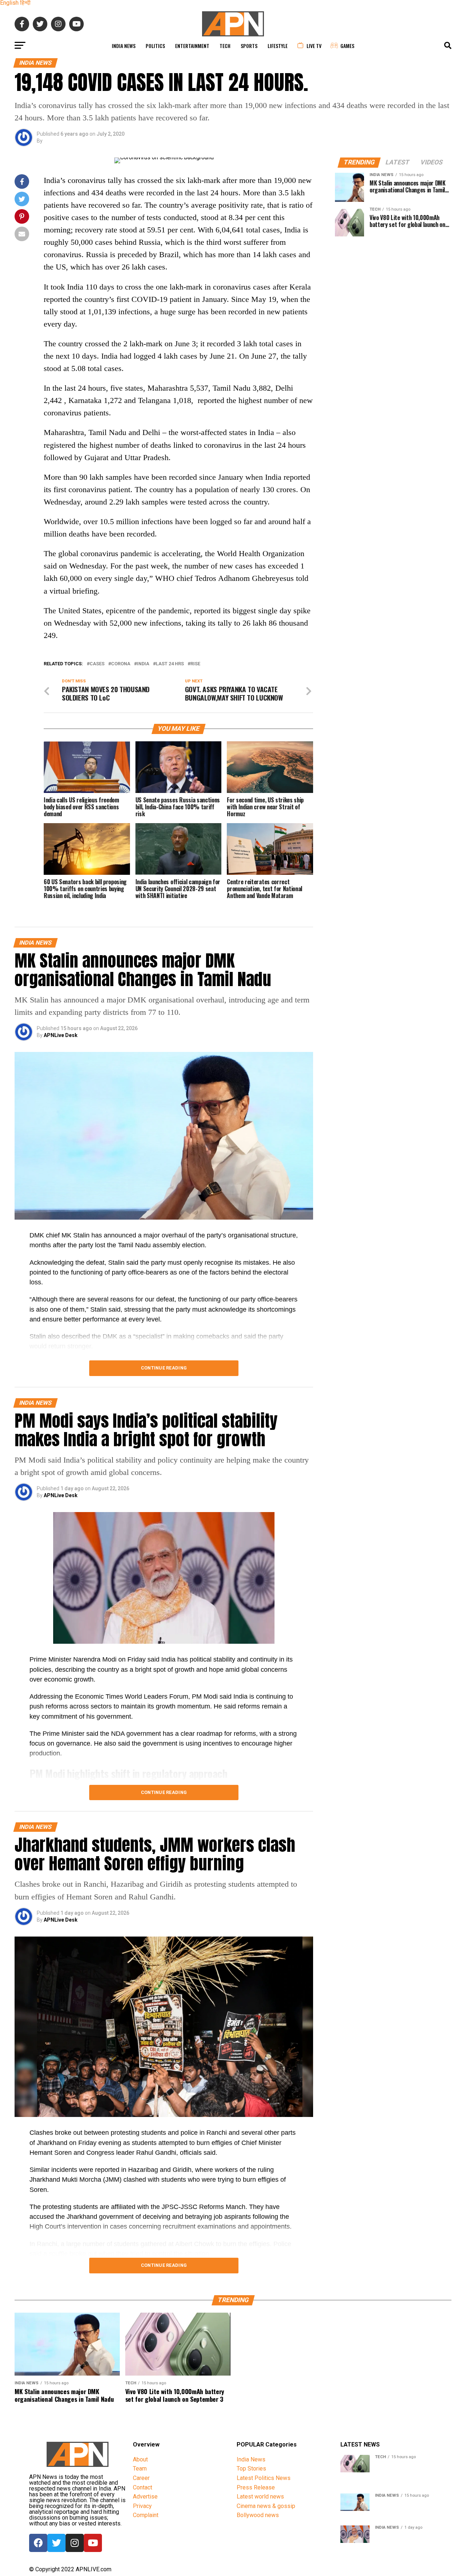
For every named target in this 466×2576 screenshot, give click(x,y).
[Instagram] (75, 2543)
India (143, 664)
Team (140, 2469)
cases (97, 664)
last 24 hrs (170, 664)
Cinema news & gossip (266, 2506)
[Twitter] (56, 2543)
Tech (225, 46)
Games (347, 46)
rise (195, 664)
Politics (155, 46)
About (140, 2459)
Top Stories (251, 2469)
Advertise (145, 2497)
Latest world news (260, 2497)
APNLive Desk (61, 1035)
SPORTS (249, 46)
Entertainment (192, 46)
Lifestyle (278, 46)
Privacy (142, 2506)
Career (141, 2478)
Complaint (146, 2515)
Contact (143, 2487)
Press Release (256, 2487)
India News (124, 46)
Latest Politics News (264, 2478)
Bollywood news (258, 2515)
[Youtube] (93, 2543)
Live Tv (314, 46)
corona (121, 664)
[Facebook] (38, 2543)
